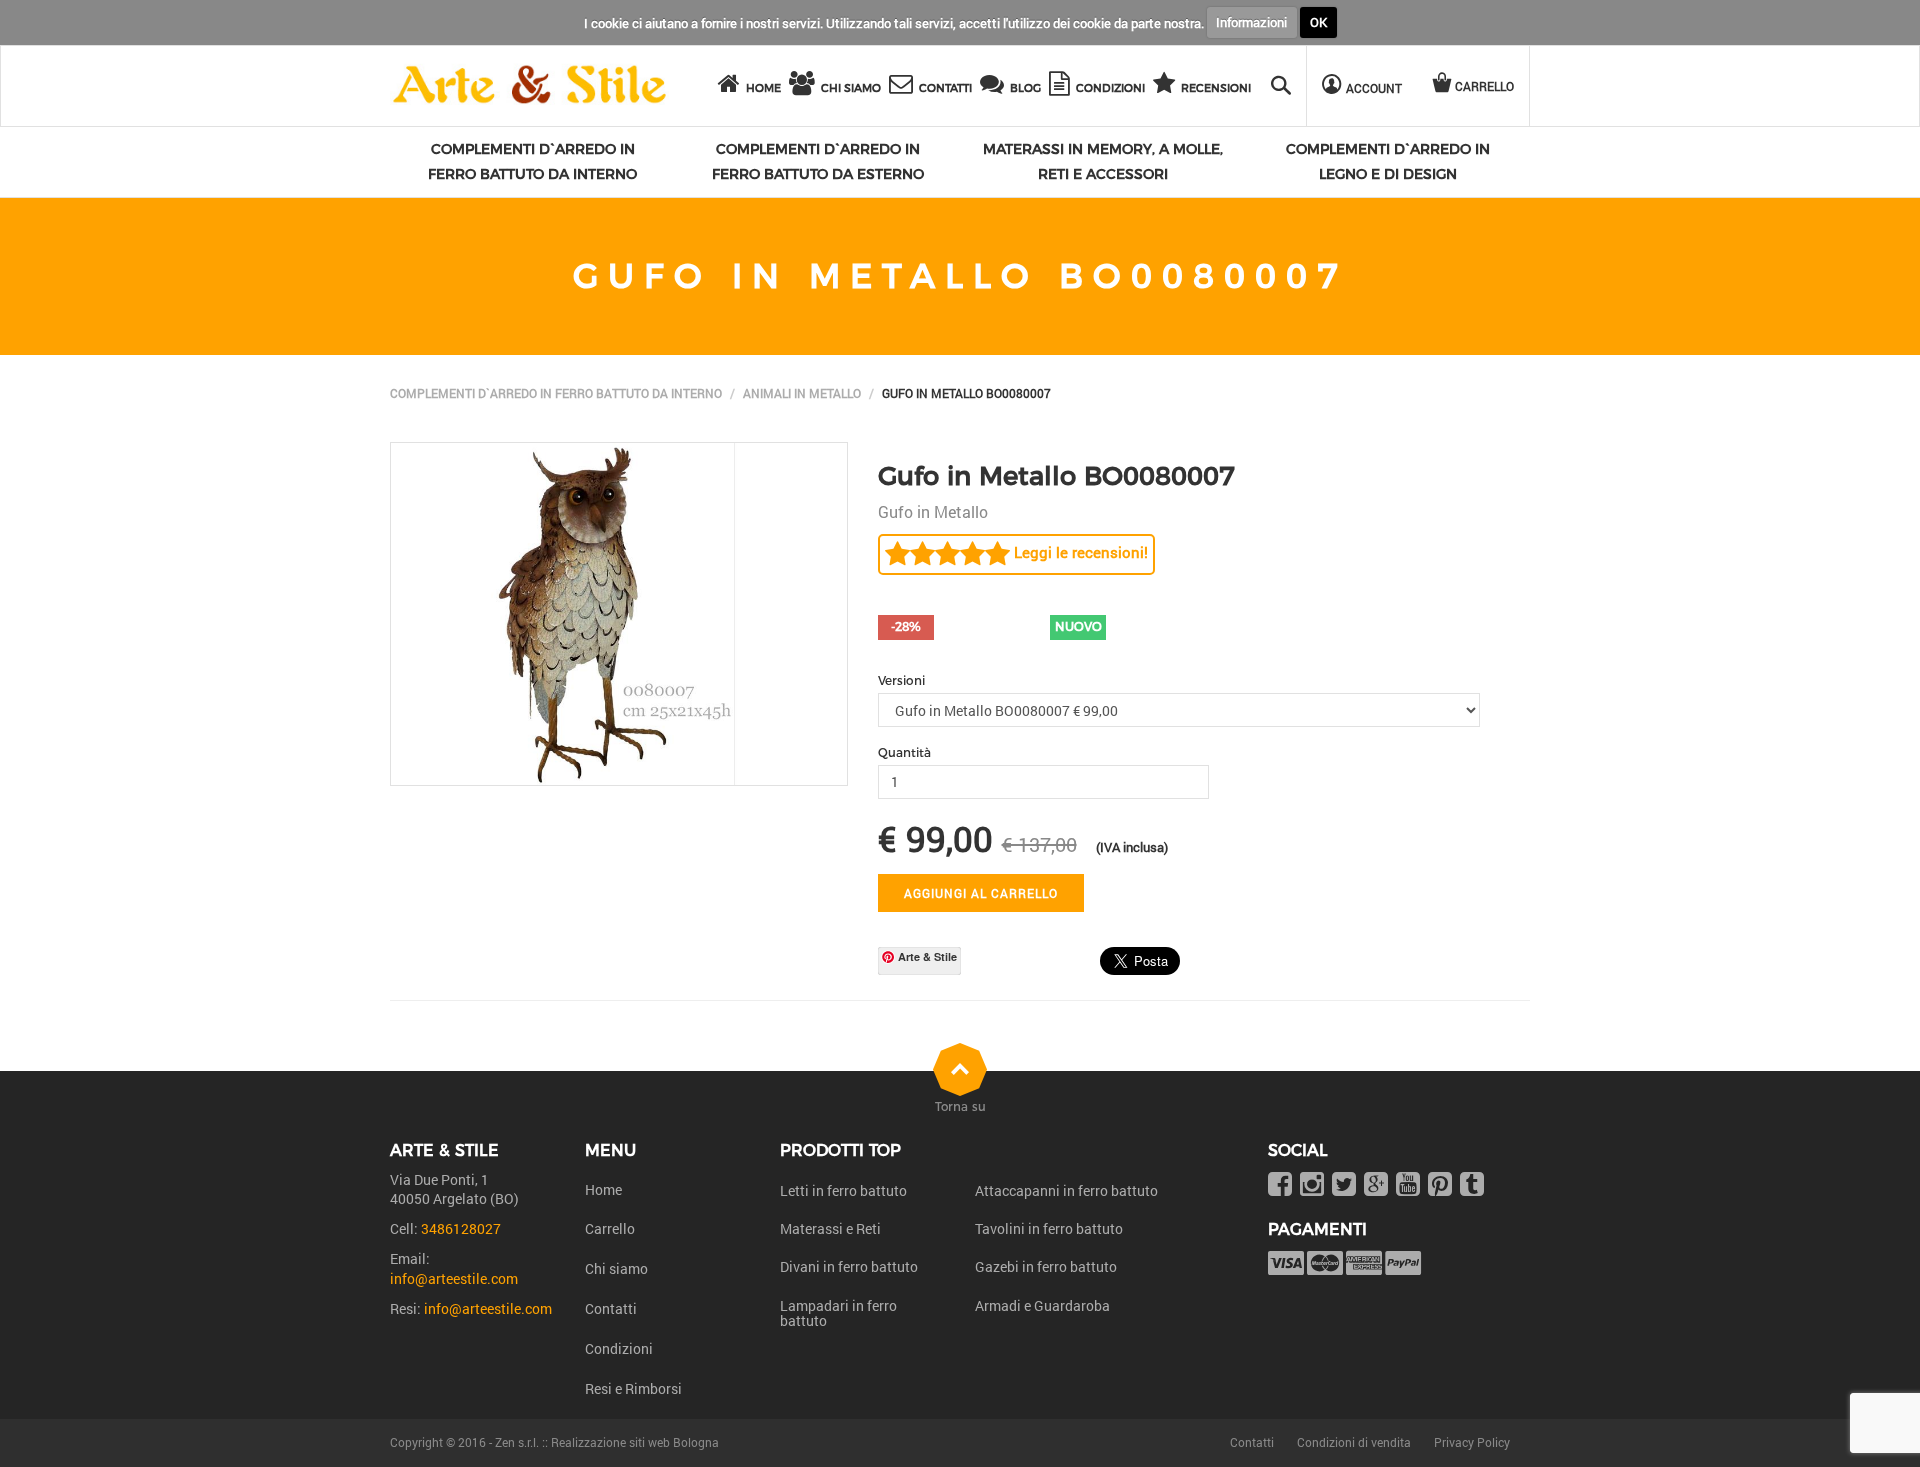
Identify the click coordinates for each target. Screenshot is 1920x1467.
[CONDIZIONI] (1062, 86)
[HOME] (732, 86)
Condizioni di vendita (1354, 1442)
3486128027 (461, 1228)
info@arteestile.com (454, 1278)
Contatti (611, 1308)
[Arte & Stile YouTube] (1408, 1185)
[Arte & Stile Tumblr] (1472, 1185)
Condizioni (619, 1348)
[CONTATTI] (904, 86)
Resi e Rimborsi (633, 1388)
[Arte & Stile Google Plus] (1376, 1185)
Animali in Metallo (802, 393)
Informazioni (1251, 22)
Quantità (904, 752)
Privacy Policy (1472, 1442)
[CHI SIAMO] (805, 86)
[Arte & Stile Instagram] (1312, 1185)
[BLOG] (995, 86)
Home (603, 1189)
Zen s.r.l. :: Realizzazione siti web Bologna (607, 1442)
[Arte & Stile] (529, 85)
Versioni (901, 680)
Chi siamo (616, 1268)
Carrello (610, 1228)
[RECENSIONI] (1167, 86)
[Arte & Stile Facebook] (1280, 1185)
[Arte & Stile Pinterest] (1440, 1185)
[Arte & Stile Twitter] (1344, 1185)
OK (1318, 22)
